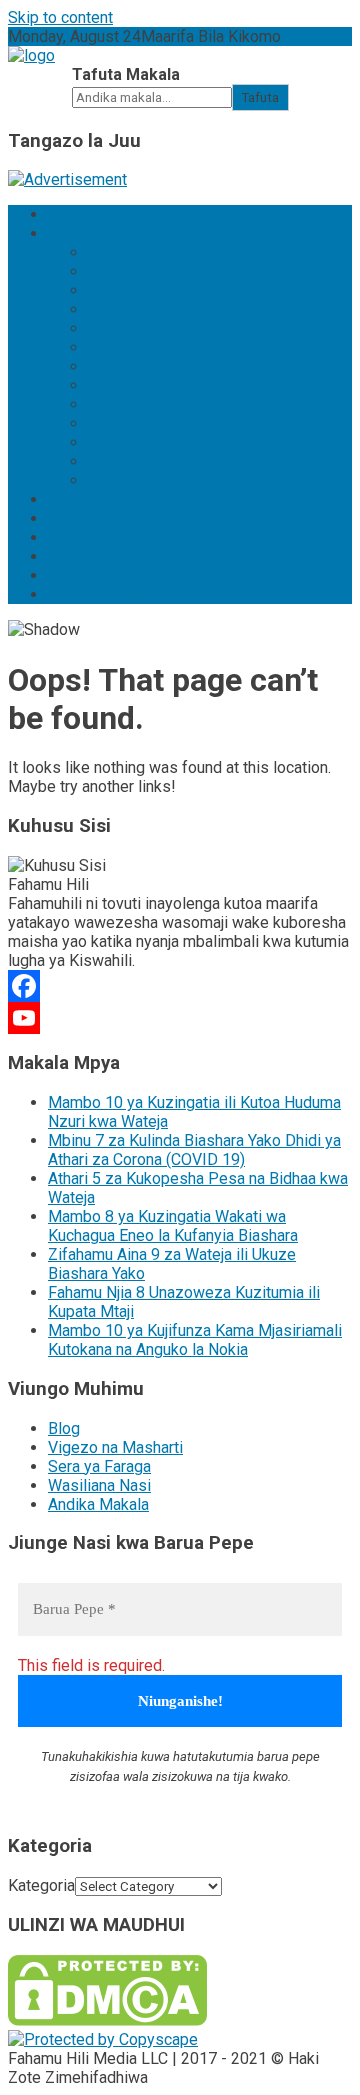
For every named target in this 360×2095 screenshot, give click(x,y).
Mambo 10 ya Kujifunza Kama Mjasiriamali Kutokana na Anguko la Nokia (195, 1340)
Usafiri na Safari (143, 423)
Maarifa (74, 518)
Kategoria (41, 1885)
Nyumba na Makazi (154, 442)
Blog (64, 499)
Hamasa (116, 404)
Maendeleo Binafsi (154, 290)
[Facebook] (180, 986)
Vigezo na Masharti (115, 1447)
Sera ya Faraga (99, 1466)
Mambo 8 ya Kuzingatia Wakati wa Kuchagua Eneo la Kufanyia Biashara (173, 1226)
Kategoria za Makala (119, 233)
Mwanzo (78, 214)
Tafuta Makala (126, 74)
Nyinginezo (87, 556)
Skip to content (60, 17)
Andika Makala (98, 1504)
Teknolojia (123, 252)
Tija (100, 271)
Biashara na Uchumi (155, 366)
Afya (104, 309)
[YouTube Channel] (180, 1018)
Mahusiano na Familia (163, 461)
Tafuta (260, 97)
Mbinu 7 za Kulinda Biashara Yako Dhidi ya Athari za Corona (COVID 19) (194, 1150)
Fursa (67, 537)
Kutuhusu (80, 575)
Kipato (110, 347)
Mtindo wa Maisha (152, 385)
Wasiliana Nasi (99, 594)
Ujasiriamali (128, 328)
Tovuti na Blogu (141, 480)
